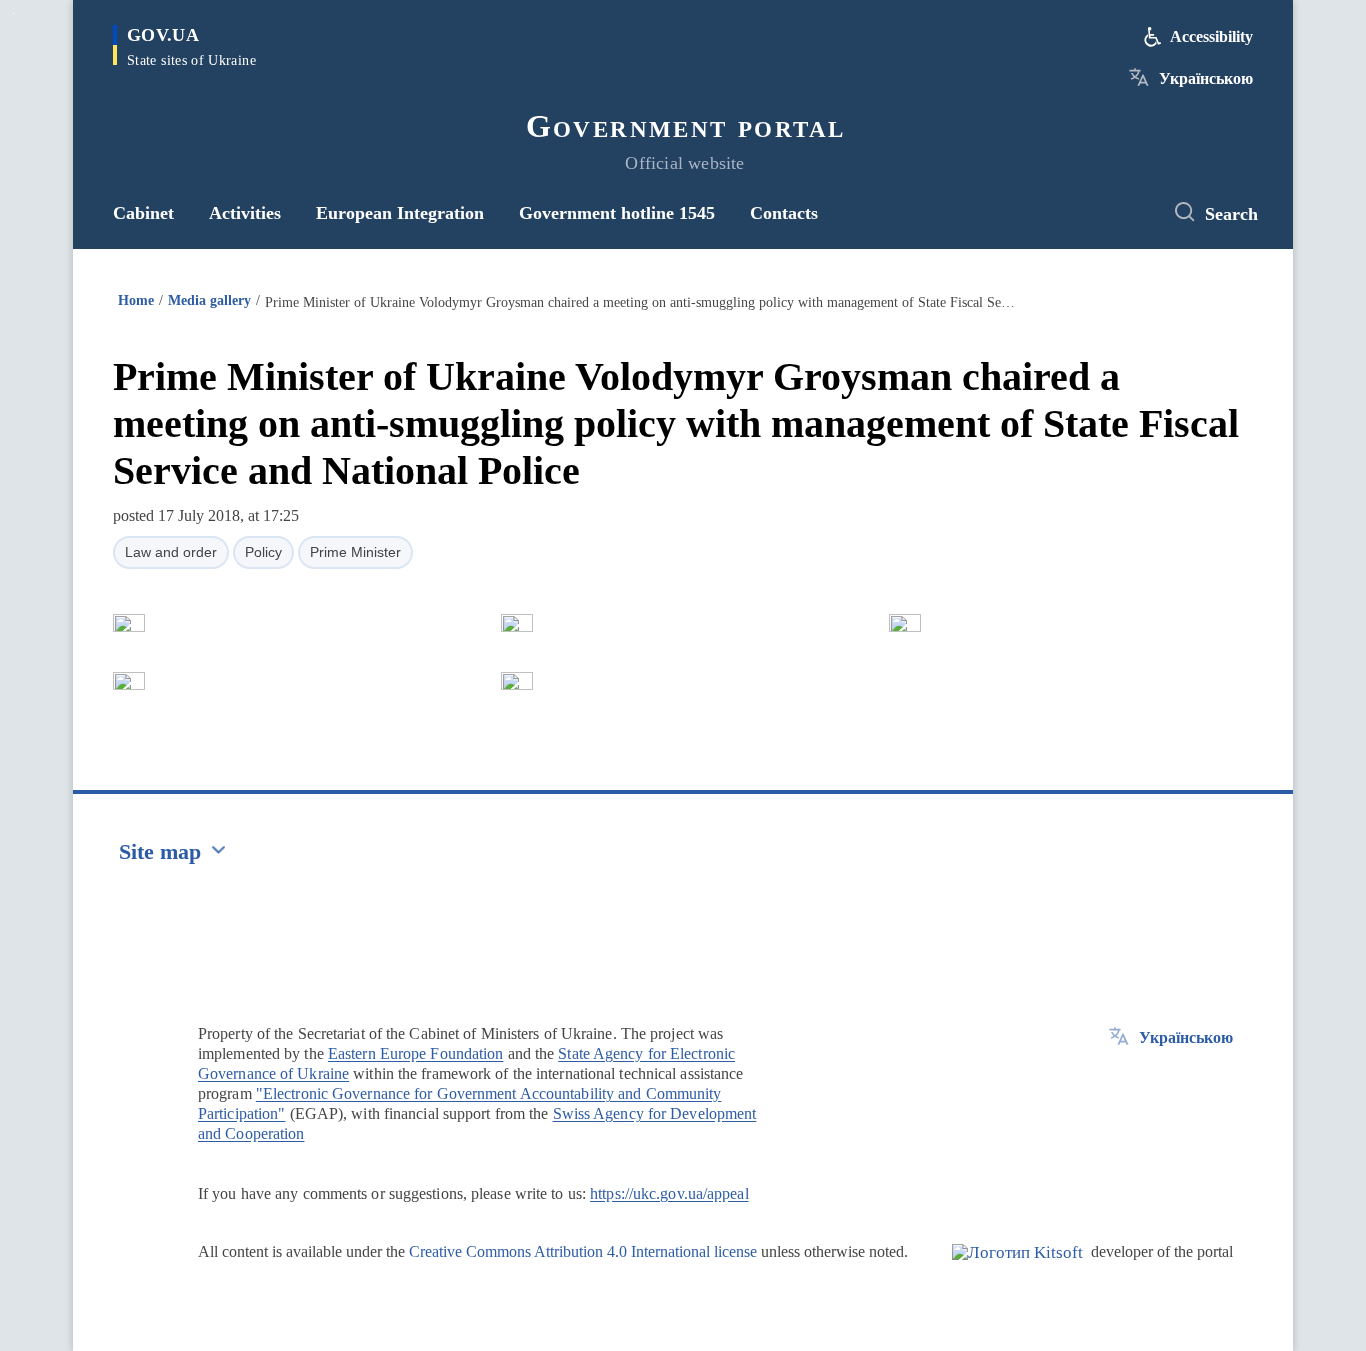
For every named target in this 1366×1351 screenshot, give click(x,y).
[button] (129, 623)
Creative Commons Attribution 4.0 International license (583, 1251)
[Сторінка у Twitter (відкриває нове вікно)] (1128, 213)
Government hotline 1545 (617, 213)
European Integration (400, 213)
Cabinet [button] (143, 213)
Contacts (784, 213)
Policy (263, 552)
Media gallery (209, 300)
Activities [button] (245, 213)
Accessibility (1211, 36)
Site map (160, 851)
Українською (1206, 78)
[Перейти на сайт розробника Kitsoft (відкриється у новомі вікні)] (1017, 1269)
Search (1231, 214)
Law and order (171, 552)
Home (136, 300)
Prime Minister (355, 552)
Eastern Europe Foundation (416, 1053)
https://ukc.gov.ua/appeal (669, 1193)
